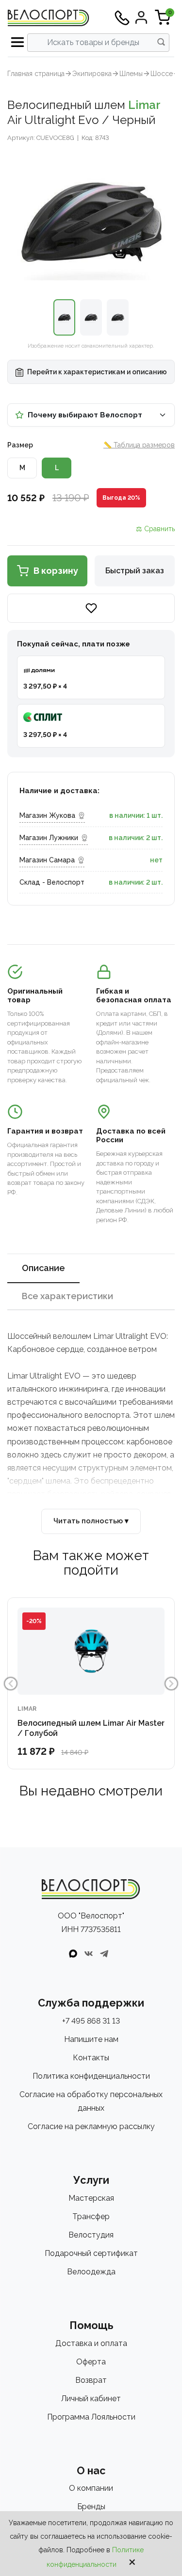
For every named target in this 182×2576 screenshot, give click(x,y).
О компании (91, 2488)
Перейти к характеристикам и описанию (96, 372)
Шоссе (162, 74)
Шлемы (131, 74)
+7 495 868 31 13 (91, 2021)
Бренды (91, 2507)
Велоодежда (91, 2272)
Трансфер (91, 2216)
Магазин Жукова (47, 815)
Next (171, 1684)
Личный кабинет (91, 2399)
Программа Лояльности (91, 2417)
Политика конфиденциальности (91, 2076)
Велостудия (91, 2235)
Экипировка (92, 74)
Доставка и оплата (91, 2343)
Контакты (91, 2058)
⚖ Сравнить (155, 529)
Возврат (91, 2380)
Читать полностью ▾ (91, 1521)
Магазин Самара (47, 860)
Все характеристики (67, 1296)
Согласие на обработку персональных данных (91, 2101)
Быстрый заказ (135, 571)
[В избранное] (91, 608)
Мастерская (91, 2198)
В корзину (56, 571)
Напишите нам (91, 2039)
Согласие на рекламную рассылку (91, 2126)
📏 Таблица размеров (139, 445)
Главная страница (36, 74)
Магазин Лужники (49, 838)
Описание (43, 1268)
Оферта (91, 2362)
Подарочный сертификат (91, 2253)
